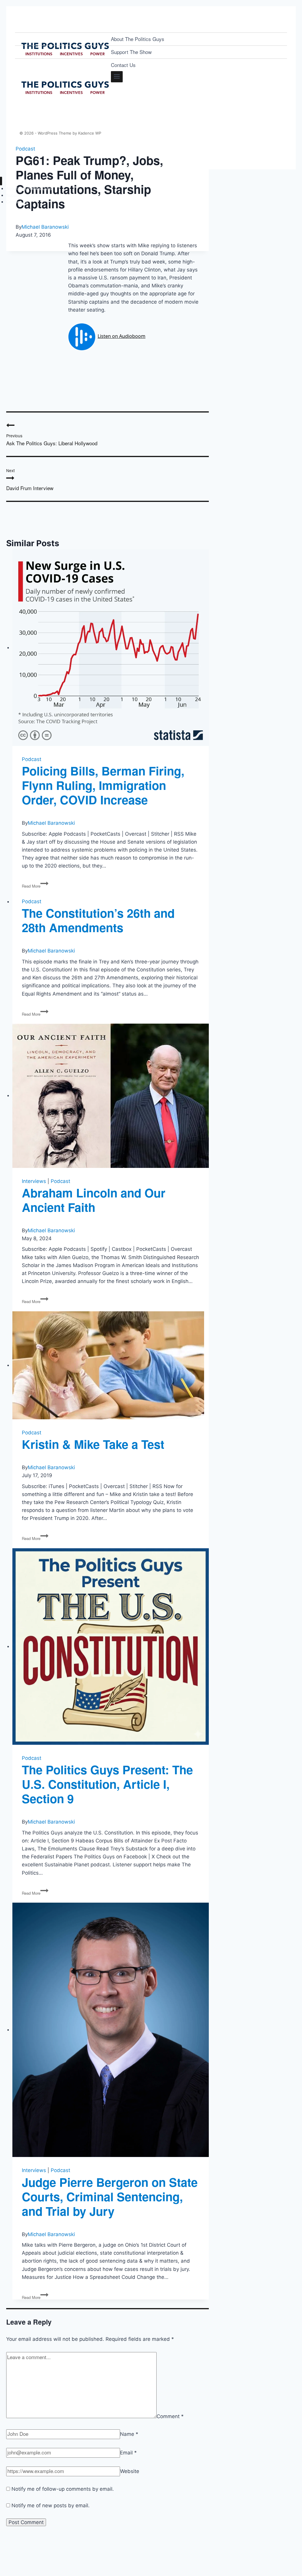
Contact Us (123, 65)
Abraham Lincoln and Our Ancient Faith (94, 1200)
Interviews (34, 1181)
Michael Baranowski (45, 227)
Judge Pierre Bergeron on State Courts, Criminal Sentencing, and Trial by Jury (110, 2196)
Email (128, 2453)
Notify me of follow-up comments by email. (63, 2489)
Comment (170, 2416)
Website (130, 2471)
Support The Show (131, 52)
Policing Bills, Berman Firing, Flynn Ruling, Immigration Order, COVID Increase (103, 785)
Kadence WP (90, 133)
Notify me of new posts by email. (51, 2505)
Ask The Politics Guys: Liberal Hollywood (52, 440)
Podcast (32, 759)
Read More (35, 886)
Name (129, 2434)
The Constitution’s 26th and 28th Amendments (98, 920)
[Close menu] (1, 181)
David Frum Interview (30, 479)
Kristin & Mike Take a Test (93, 1444)
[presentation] (111, 648)
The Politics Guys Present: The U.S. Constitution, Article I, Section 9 (107, 1784)
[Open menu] (117, 77)
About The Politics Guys (138, 39)
